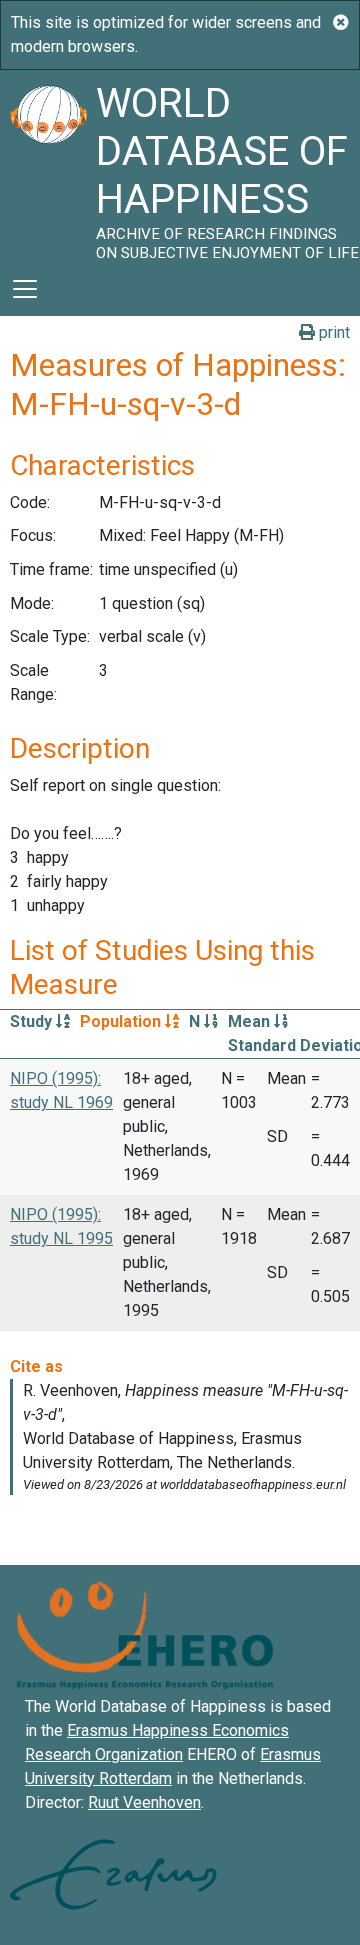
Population (122, 1021)
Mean (251, 1021)
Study (33, 1021)
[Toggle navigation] (25, 289)
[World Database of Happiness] (48, 166)
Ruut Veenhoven (144, 1802)
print (332, 332)
